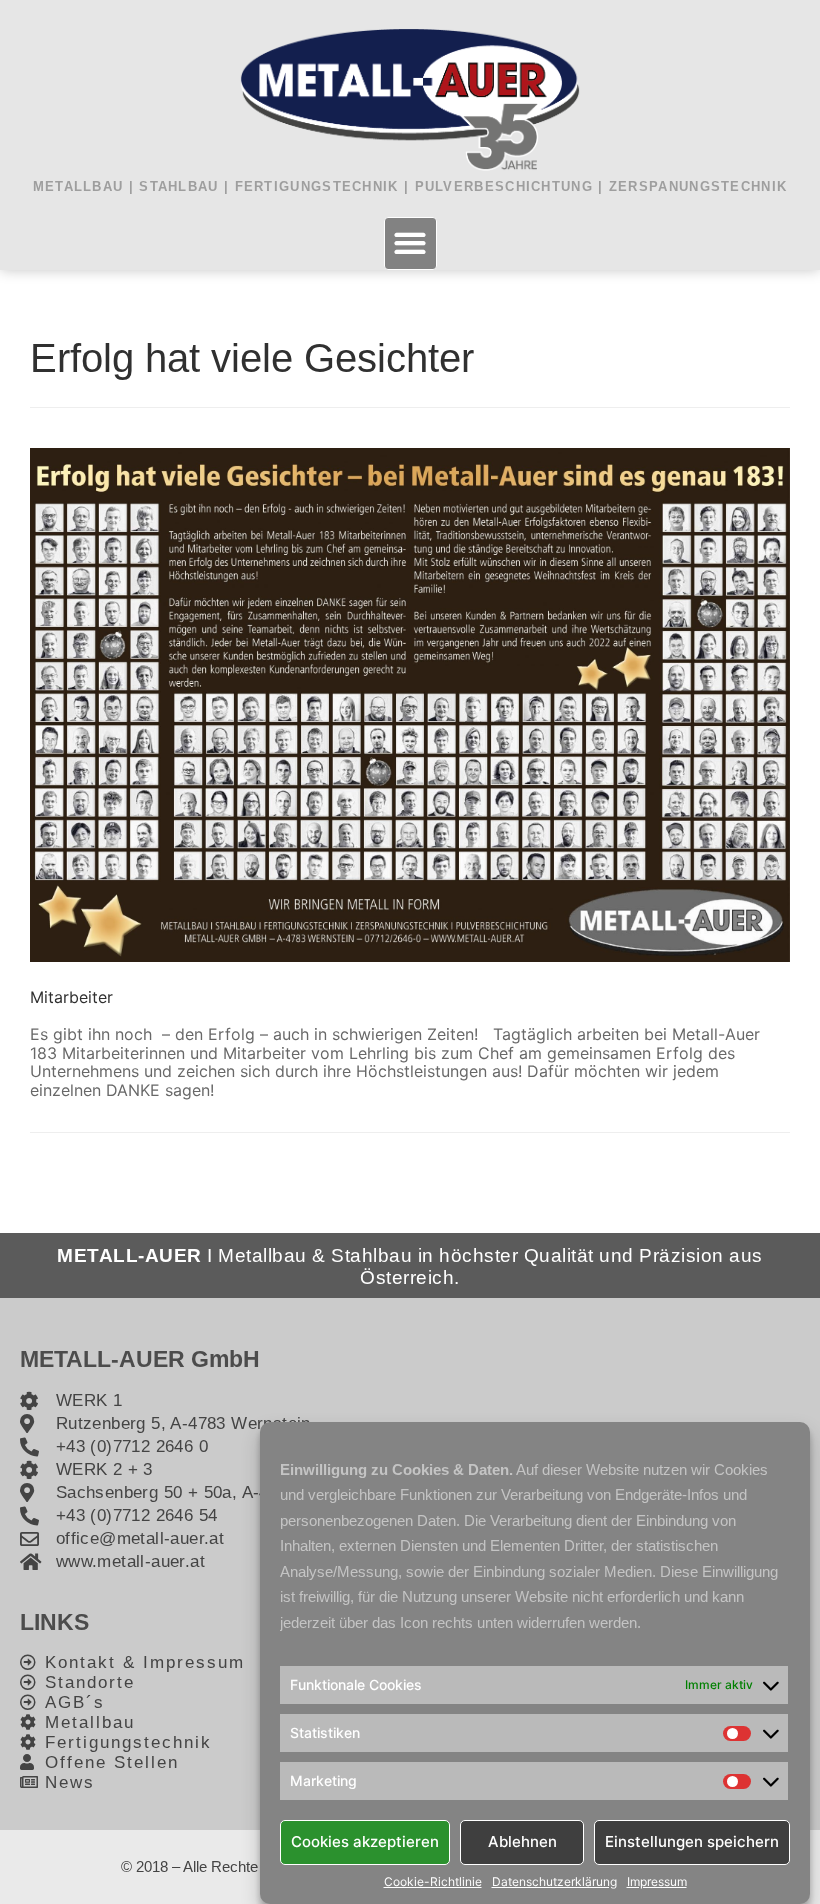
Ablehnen (522, 1841)
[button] (410, 243)
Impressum (657, 1882)
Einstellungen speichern (692, 1841)
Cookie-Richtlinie (433, 1882)
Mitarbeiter (71, 997)
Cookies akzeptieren (365, 1841)
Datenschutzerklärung (554, 1882)
